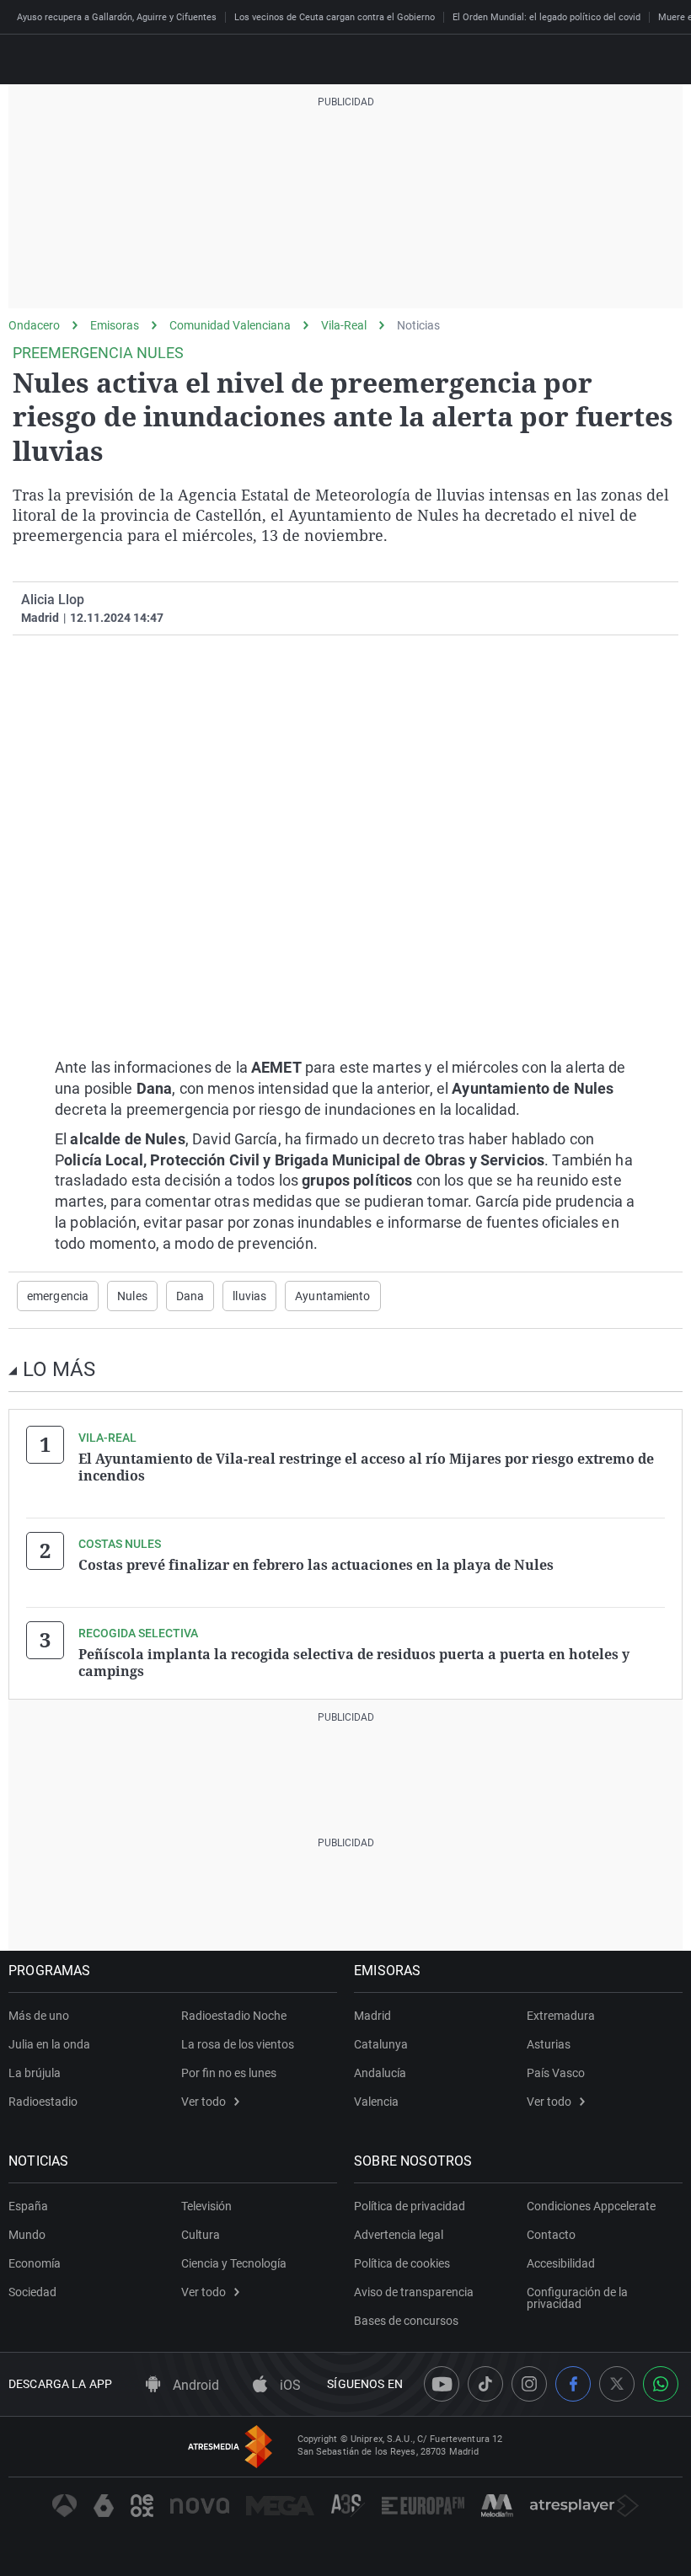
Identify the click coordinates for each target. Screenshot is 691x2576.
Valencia (376, 2102)
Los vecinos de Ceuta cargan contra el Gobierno (335, 17)
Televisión (206, 2206)
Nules (132, 1296)
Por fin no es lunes (229, 2073)
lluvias (249, 1296)
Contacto (551, 2235)
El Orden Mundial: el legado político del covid (546, 17)
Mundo (27, 2235)
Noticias (418, 325)
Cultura (201, 2235)
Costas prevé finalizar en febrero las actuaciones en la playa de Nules (316, 1565)
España (28, 2206)
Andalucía (380, 2073)
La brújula (35, 2073)
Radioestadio (43, 2102)
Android (194, 2385)
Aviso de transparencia (414, 2292)
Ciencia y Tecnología (234, 2263)
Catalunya (381, 2044)
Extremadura (561, 2016)
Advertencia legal (399, 2235)
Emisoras (115, 325)
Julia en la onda (49, 2044)
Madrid (372, 2016)
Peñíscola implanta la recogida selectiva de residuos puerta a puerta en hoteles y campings (354, 1663)
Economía (35, 2263)
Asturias (549, 2044)
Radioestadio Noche (234, 2016)
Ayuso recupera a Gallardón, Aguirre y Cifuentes (117, 17)
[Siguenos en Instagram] (529, 2384)
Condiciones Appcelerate (591, 2206)
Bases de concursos (406, 2321)
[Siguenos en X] (617, 2384)
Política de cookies (402, 2263)
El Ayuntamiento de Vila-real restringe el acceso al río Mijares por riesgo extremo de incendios (366, 1467)
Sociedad (32, 2292)
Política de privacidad (410, 2206)
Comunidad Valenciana (230, 325)
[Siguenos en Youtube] (442, 2384)
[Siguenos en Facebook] (573, 2384)
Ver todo (204, 2102)
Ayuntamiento (332, 1296)
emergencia (58, 1296)
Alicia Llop (53, 600)
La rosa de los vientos (238, 2044)
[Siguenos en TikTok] (485, 2384)
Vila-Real (344, 325)
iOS (289, 2385)
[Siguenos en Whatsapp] (661, 2384)
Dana (190, 1296)
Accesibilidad (561, 2263)
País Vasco (556, 2073)
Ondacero (34, 325)
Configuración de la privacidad (577, 2298)
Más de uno (39, 2016)
